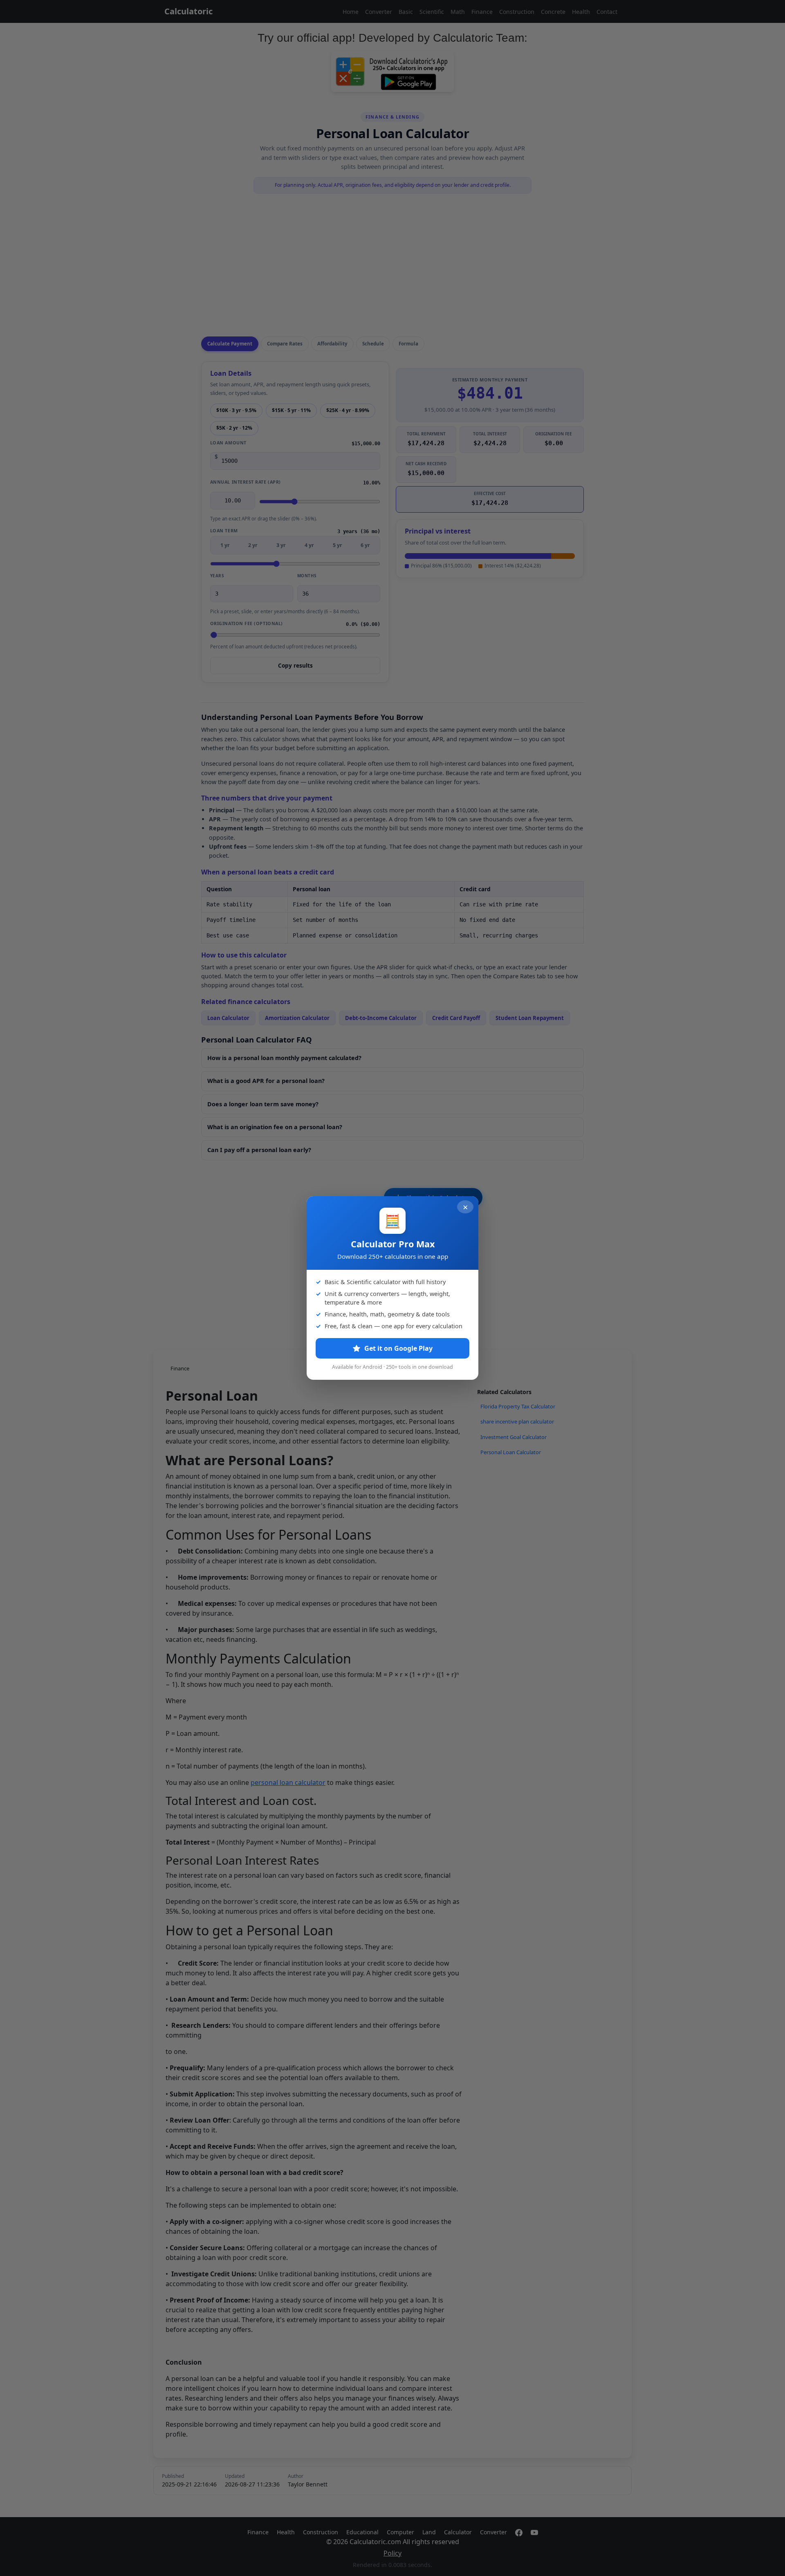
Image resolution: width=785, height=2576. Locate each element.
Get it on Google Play (398, 1348)
